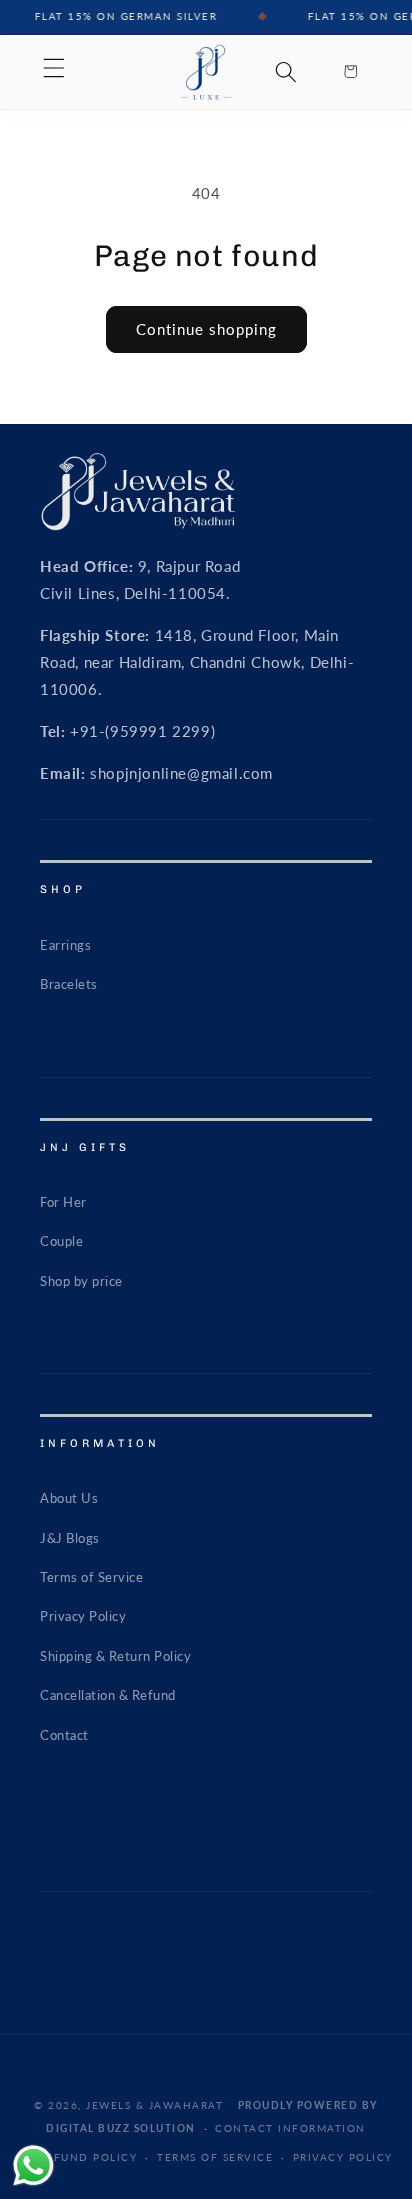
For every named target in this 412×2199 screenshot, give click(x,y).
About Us (69, 1498)
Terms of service (215, 2157)
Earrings (65, 945)
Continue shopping (206, 329)
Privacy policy (343, 2157)
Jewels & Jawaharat (154, 2105)
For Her (63, 1202)
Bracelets (69, 984)
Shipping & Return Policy (115, 1656)
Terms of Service (91, 1577)
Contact (64, 1735)
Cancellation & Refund (108, 1695)
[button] (54, 68)
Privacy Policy (83, 1616)
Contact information (290, 2128)
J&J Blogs (70, 1538)
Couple (61, 1241)
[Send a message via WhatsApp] (33, 2165)
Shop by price (81, 1281)
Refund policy (88, 2157)
